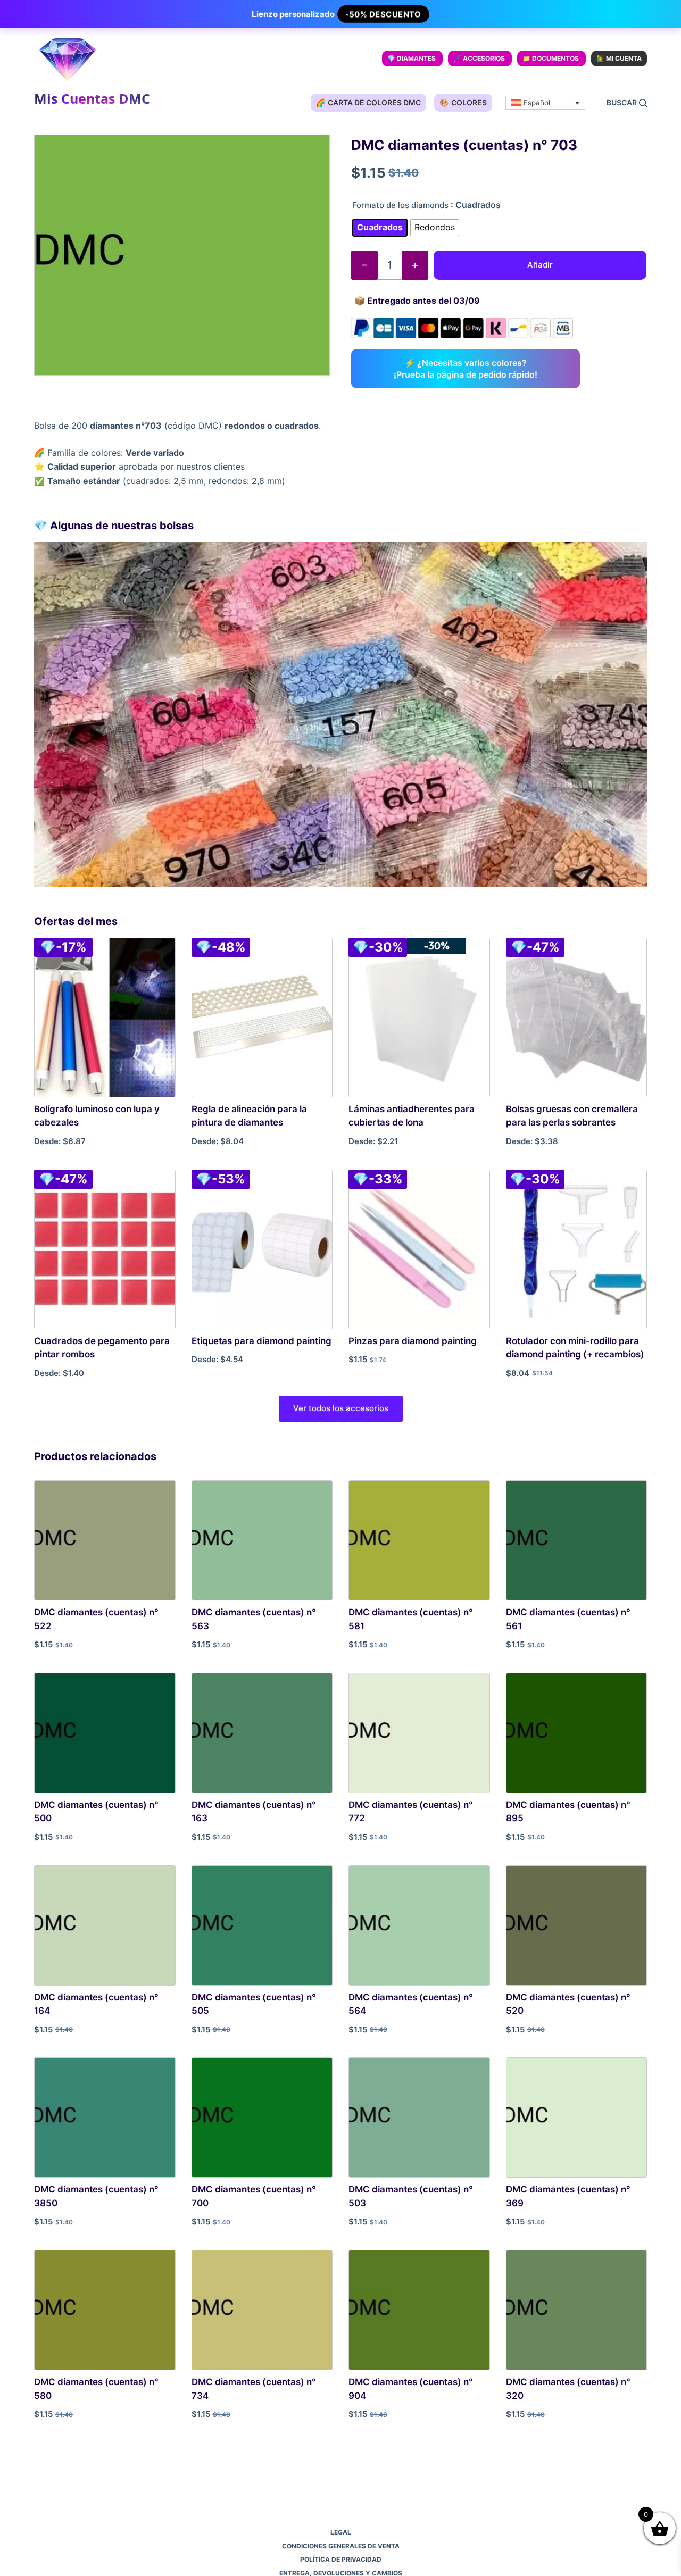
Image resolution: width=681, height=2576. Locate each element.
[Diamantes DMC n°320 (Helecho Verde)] (577, 2310)
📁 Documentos (551, 58)
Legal (341, 2532)
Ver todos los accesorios (341, 1408)
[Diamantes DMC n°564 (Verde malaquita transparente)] (419, 1925)
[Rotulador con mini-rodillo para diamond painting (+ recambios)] (577, 1249)
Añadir (540, 265)
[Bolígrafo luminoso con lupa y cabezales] (105, 1018)
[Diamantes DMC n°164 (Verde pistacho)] (105, 1925)
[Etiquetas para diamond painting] (262, 1249)
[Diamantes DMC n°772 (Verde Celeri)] (419, 1733)
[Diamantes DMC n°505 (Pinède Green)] (262, 1925)
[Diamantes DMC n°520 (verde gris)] (577, 1925)
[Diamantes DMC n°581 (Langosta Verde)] (419, 1540)
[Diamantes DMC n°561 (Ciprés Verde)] (577, 1540)
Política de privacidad (341, 2559)
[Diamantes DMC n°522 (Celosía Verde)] (105, 1540)
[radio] (380, 228)
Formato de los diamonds (400, 205)
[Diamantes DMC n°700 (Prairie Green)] (262, 2118)
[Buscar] (627, 103)
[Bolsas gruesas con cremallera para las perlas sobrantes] (577, 1018)
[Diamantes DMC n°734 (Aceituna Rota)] (262, 2310)
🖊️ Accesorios (479, 58)
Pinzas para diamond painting (413, 1341)
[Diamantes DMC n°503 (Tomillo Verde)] (419, 2118)
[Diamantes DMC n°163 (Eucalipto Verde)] (262, 1733)
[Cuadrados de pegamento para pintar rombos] (105, 1249)
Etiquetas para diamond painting (261, 1341)
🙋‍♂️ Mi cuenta (619, 58)
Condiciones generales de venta (341, 2546)
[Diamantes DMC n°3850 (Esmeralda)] (105, 2118)
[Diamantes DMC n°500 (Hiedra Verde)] (105, 1733)
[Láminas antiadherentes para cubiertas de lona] (419, 1018)
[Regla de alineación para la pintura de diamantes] (262, 1018)
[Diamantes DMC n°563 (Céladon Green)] (262, 1540)
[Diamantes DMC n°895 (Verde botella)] (577, 1733)
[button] (545, 103)
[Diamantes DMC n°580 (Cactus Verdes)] (105, 2310)
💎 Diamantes (412, 58)
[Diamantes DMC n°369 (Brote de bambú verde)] (577, 2118)
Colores (463, 102)
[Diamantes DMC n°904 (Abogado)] (419, 2310)
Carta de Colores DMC (368, 102)
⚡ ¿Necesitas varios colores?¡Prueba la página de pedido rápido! (466, 369)
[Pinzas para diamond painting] (419, 1249)
